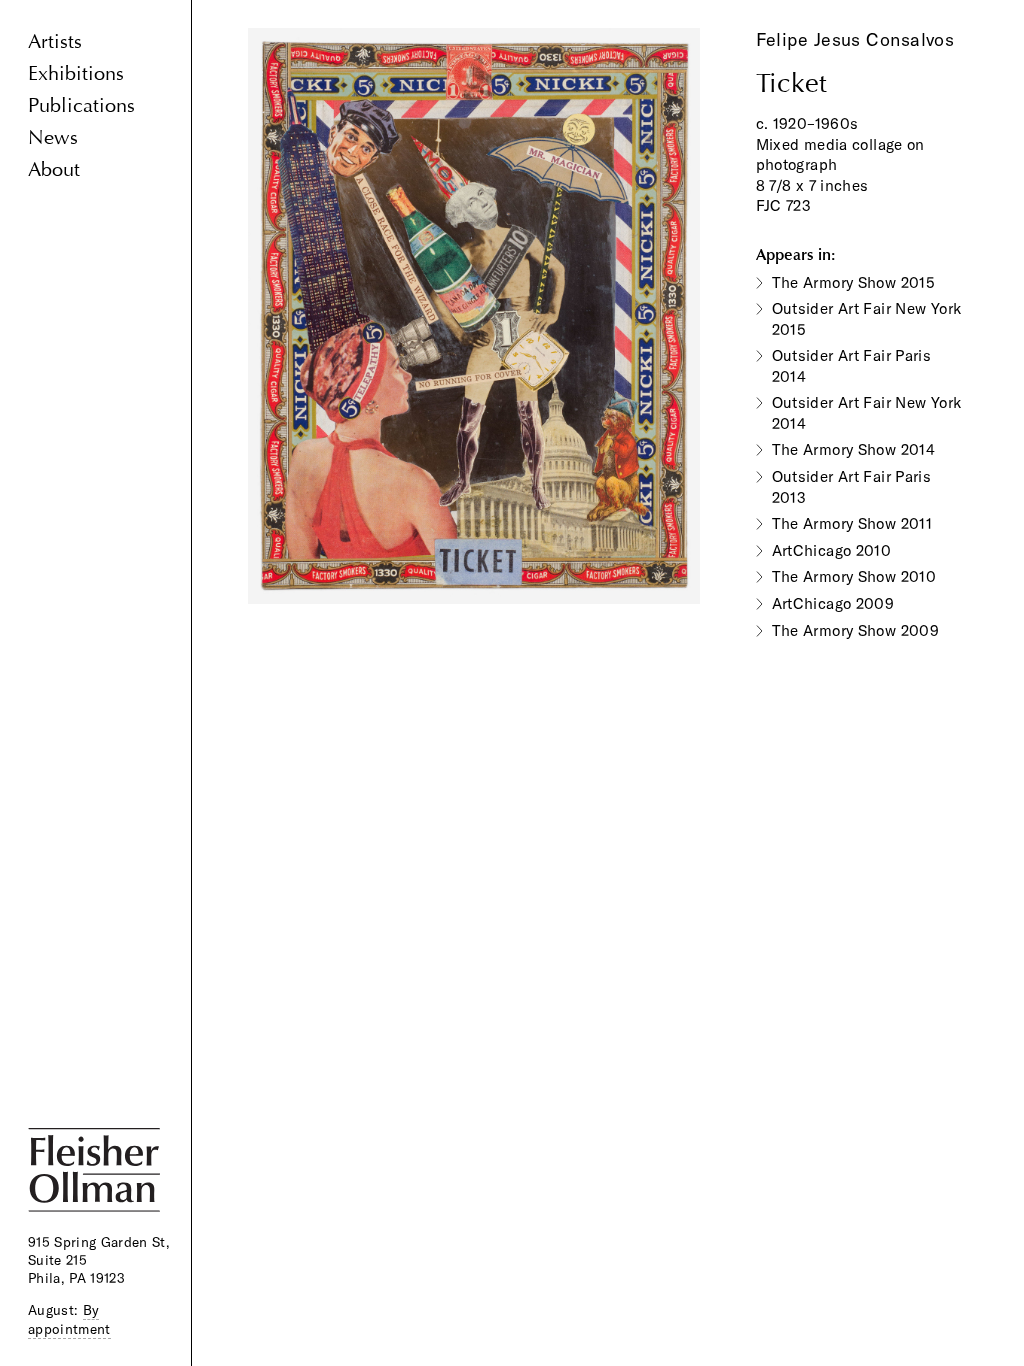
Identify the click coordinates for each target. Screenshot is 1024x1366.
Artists (55, 41)
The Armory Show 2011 (852, 523)
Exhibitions (76, 73)
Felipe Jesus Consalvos (855, 39)
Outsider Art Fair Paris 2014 (852, 366)
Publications (81, 105)
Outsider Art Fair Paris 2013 (852, 487)
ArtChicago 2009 (833, 603)
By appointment (69, 1319)
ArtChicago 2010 (832, 550)
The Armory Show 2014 (854, 449)
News (53, 137)
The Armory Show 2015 (854, 282)
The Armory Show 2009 (856, 630)
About (54, 169)
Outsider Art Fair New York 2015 (867, 319)
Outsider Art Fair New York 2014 (867, 413)
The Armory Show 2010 (854, 576)
